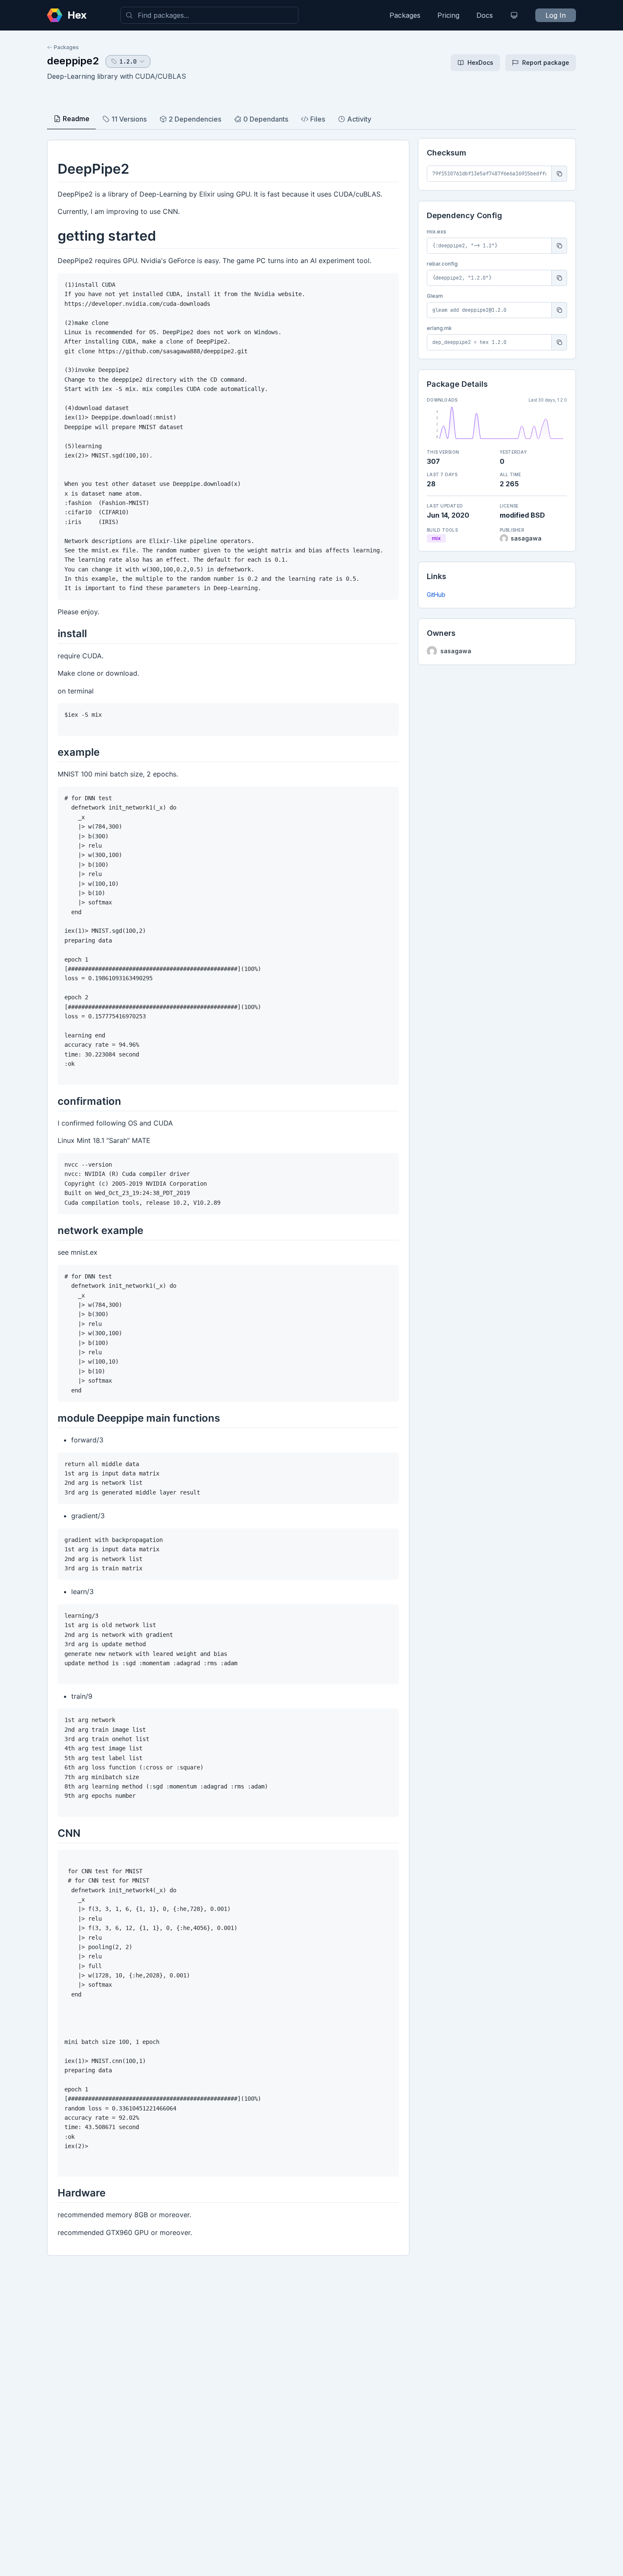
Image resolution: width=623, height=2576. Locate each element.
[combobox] (209, 15)
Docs (485, 15)
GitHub (436, 595)
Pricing (448, 15)
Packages (405, 15)
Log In (556, 15)
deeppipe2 (73, 61)
